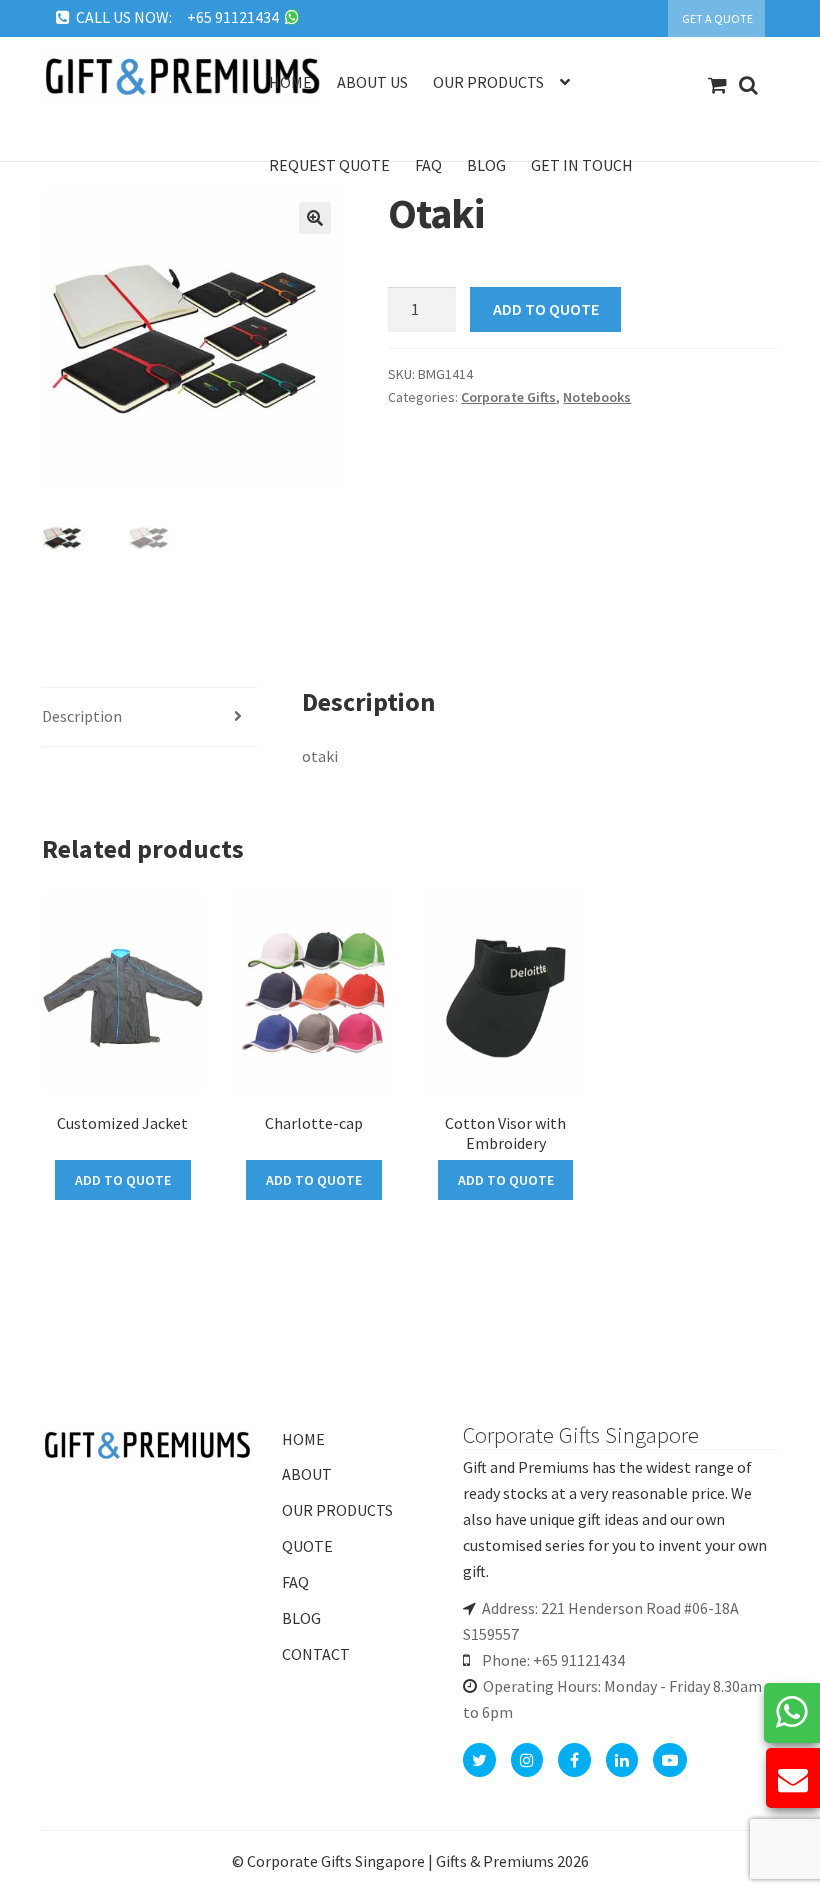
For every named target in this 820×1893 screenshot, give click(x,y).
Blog (486, 165)
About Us (372, 82)
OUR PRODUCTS (337, 1510)
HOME (303, 1439)
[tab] (150, 717)
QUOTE (307, 1546)
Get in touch (582, 165)
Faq (428, 165)
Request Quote (329, 165)
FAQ (295, 1582)
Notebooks (597, 397)
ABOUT (307, 1474)
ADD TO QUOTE (546, 309)
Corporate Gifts (508, 397)
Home (290, 82)
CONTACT (316, 1654)
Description (82, 716)
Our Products (488, 82)
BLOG (301, 1618)
